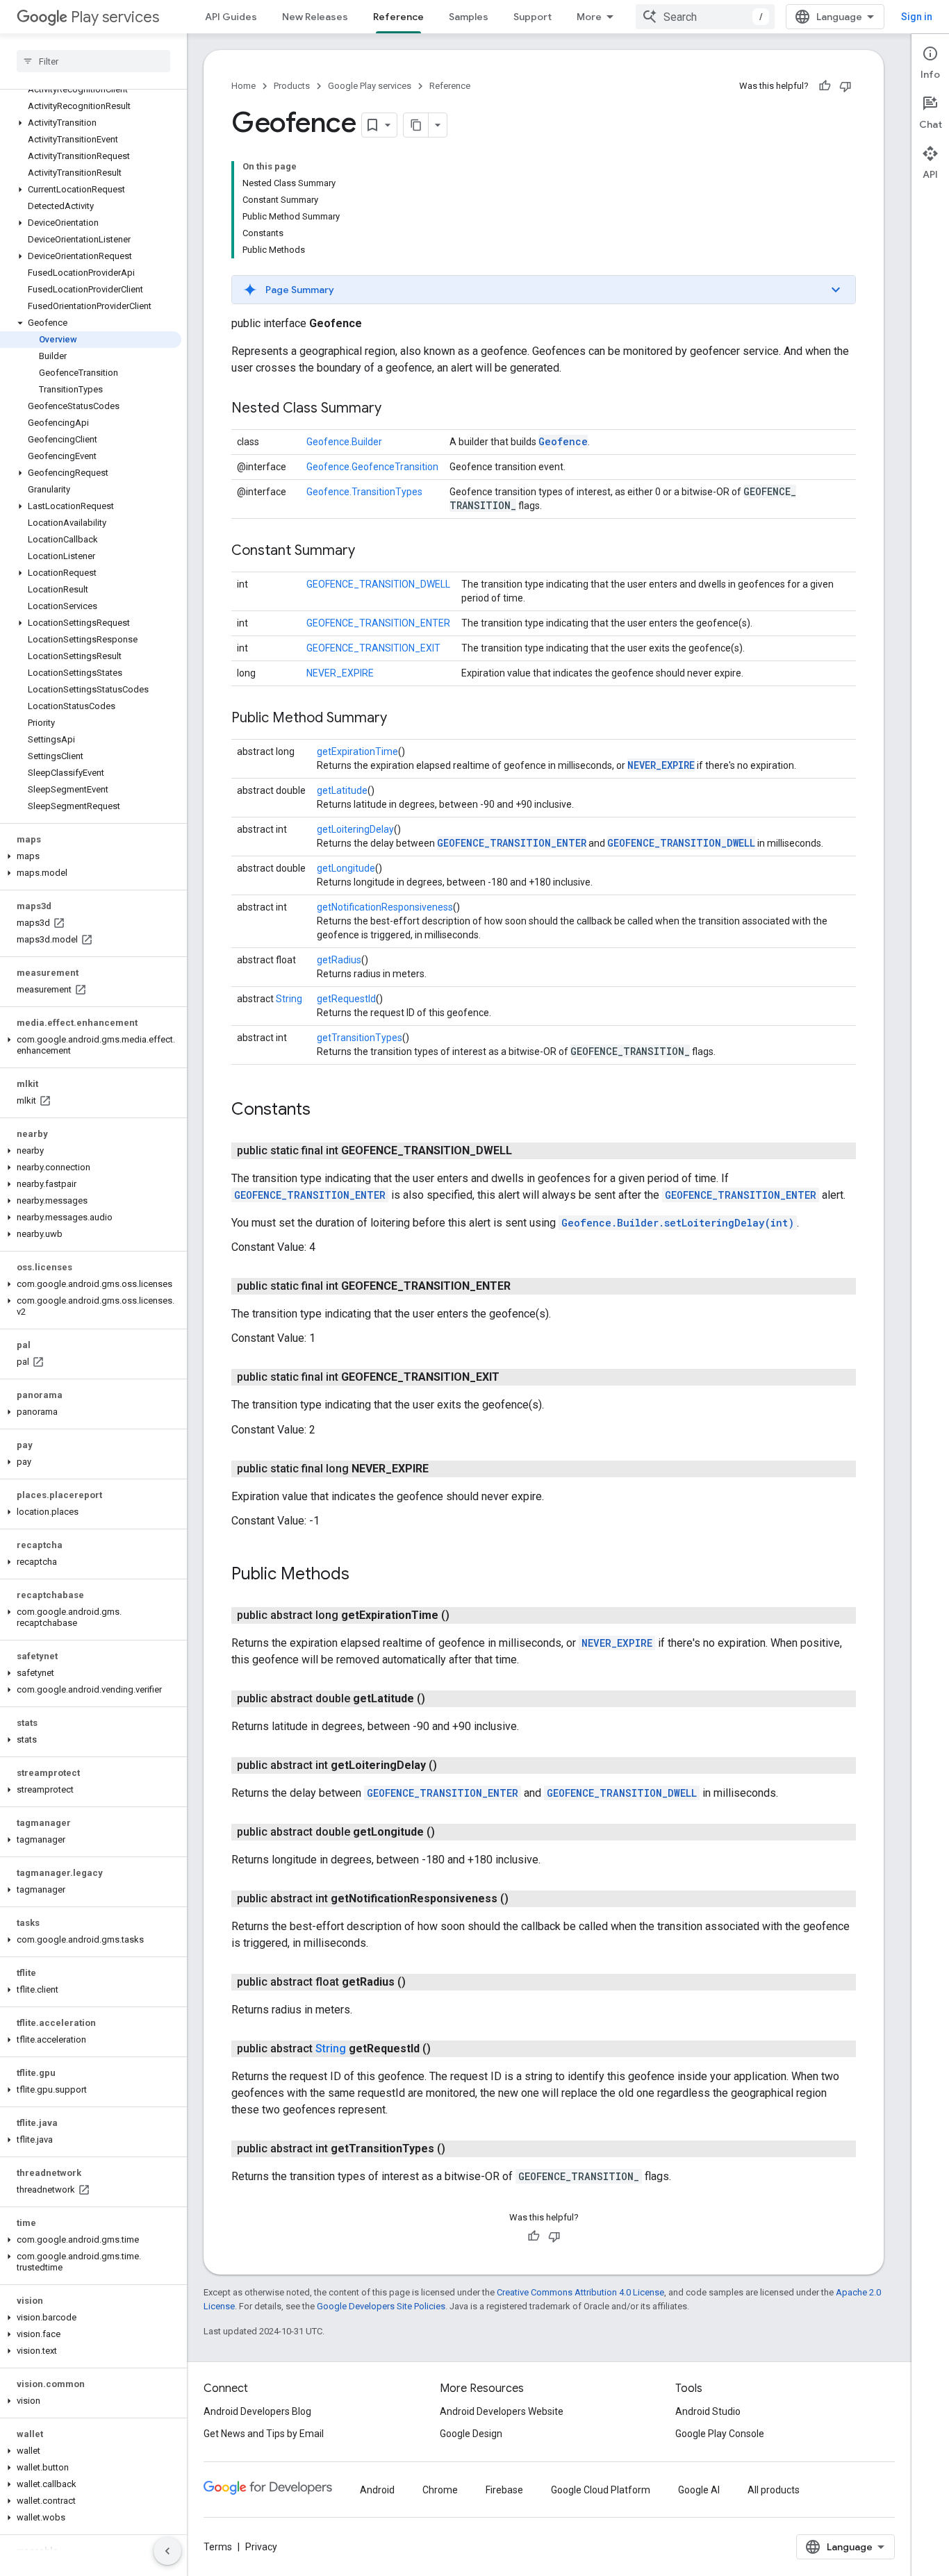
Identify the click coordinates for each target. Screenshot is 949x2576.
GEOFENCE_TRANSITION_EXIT (373, 648)
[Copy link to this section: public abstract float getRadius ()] (420, 1982)
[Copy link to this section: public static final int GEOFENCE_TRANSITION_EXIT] (513, 1377)
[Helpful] (825, 86)
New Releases (315, 17)
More (589, 17)
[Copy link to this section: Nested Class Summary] (395, 409)
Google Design (471, 2434)
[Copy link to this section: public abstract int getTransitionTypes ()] (459, 2149)
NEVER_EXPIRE (340, 673)
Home (244, 86)
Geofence (563, 441)
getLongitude (346, 868)
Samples (469, 17)
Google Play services (370, 86)
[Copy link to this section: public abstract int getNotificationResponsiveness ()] (522, 1899)
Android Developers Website (502, 2411)
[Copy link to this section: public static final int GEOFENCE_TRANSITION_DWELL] (526, 1151)
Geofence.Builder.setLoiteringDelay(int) (678, 1223)
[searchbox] (93, 61)
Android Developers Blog (257, 2411)
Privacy (261, 2547)
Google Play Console (720, 2434)
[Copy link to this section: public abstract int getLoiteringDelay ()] (451, 1765)
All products (774, 2490)
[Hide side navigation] (167, 2551)
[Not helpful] (845, 86)
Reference (398, 17)
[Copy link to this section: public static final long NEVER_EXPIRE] (443, 1469)
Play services (115, 17)
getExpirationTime (357, 751)
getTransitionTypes (360, 1038)
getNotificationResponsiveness (385, 907)
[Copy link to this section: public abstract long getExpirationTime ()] (463, 1615)
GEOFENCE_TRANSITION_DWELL (378, 584)
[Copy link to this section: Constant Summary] (369, 551)
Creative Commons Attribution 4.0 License (580, 2292)
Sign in (917, 17)
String (289, 999)
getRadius (339, 960)
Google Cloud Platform (601, 2490)
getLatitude (342, 790)
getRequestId (346, 999)
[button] (91, 123)
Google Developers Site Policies (381, 2306)
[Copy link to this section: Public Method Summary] (401, 719)
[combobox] (705, 17)
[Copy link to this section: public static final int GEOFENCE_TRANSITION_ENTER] (525, 1286)
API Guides (231, 17)
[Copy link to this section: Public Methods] (363, 1575)
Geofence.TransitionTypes (364, 492)
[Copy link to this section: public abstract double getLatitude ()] (439, 1699)
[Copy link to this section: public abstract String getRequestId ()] (445, 2049)
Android (377, 2490)
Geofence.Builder (344, 442)
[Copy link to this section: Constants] (324, 1111)
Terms (218, 2547)
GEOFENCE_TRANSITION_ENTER (378, 623)
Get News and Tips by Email (264, 2434)
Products (292, 86)
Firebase (504, 2490)
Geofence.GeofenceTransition (372, 467)
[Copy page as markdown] (416, 125)
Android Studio (708, 2411)
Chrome (440, 2490)
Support (533, 17)
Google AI (699, 2490)
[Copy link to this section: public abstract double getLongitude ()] (449, 1832)
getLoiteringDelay (355, 829)
